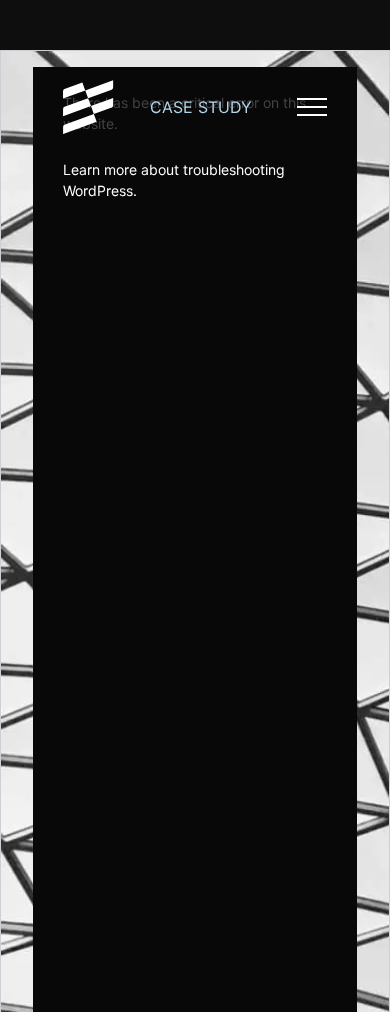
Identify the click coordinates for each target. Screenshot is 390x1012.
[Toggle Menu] (312, 107)
